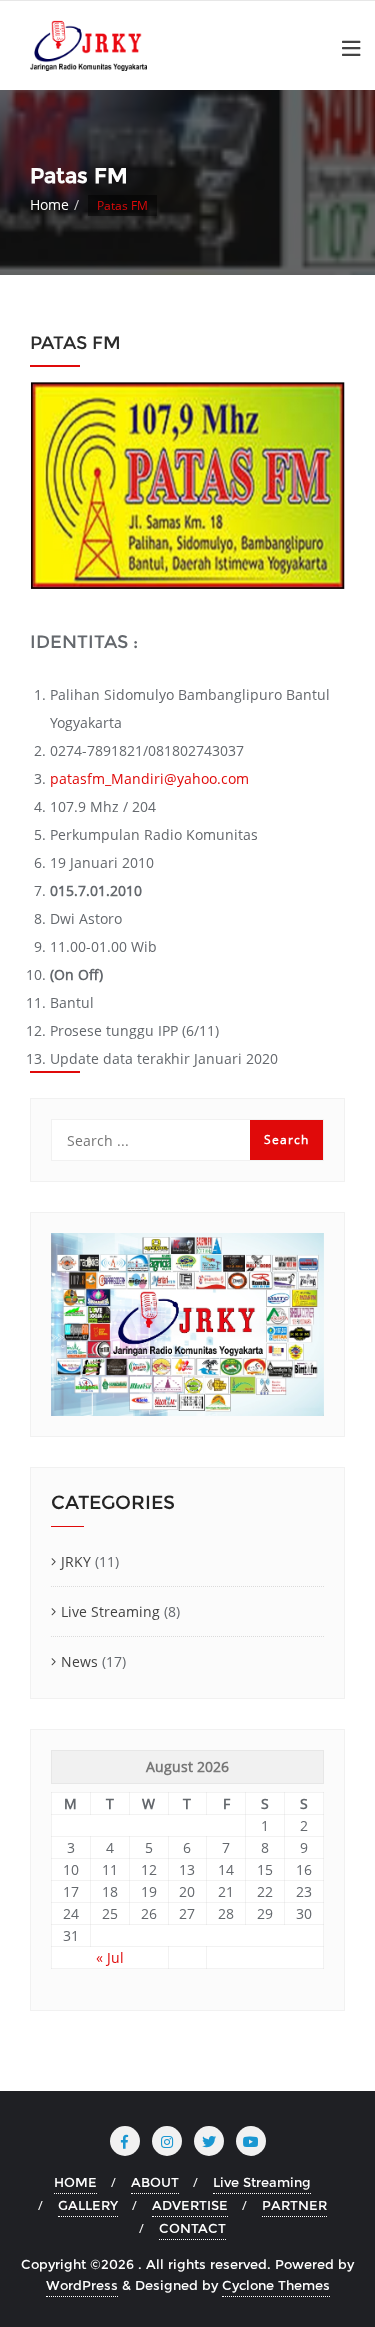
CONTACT (192, 2228)
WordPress (82, 2285)
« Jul (110, 1957)
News (79, 1661)
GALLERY (88, 2205)
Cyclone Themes (276, 2285)
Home (49, 204)
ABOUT (155, 2182)
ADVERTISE (190, 2205)
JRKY (76, 1561)
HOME (75, 2182)
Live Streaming (110, 1611)
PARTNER (294, 2205)
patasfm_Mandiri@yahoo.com (149, 778)
